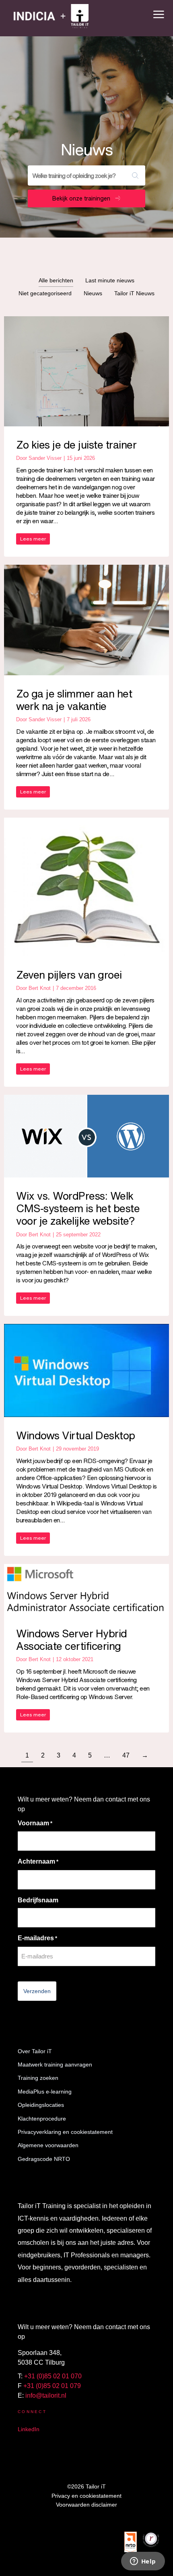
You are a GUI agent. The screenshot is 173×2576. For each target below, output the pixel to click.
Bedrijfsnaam (38, 1900)
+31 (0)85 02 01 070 (53, 2376)
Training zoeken (38, 2078)
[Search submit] (135, 175)
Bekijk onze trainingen (81, 198)
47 (126, 1755)
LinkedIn (29, 2429)
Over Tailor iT (35, 2051)
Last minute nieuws (110, 280)
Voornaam (35, 1823)
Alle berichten (56, 280)
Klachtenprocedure (42, 2119)
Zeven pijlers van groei (69, 975)
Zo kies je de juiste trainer (76, 445)
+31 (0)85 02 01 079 (52, 2386)
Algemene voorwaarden (48, 2145)
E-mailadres (37, 1938)
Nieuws (93, 293)
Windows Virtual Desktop (76, 1435)
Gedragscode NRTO (44, 2159)
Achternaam (38, 1861)
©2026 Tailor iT (86, 2486)
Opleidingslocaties (41, 2105)
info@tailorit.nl (46, 2395)
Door (39, 458)
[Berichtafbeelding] (86, 371)
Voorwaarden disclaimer (86, 2505)
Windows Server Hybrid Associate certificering (72, 1640)
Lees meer (33, 539)
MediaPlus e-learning (45, 2092)
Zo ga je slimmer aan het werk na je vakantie (74, 700)
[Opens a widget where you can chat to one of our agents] (143, 2562)
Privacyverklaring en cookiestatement (65, 2132)
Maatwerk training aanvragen (55, 2065)
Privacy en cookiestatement (86, 2496)
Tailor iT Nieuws (134, 293)
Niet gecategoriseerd (45, 293)
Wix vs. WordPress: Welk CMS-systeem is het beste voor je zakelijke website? (78, 1208)
